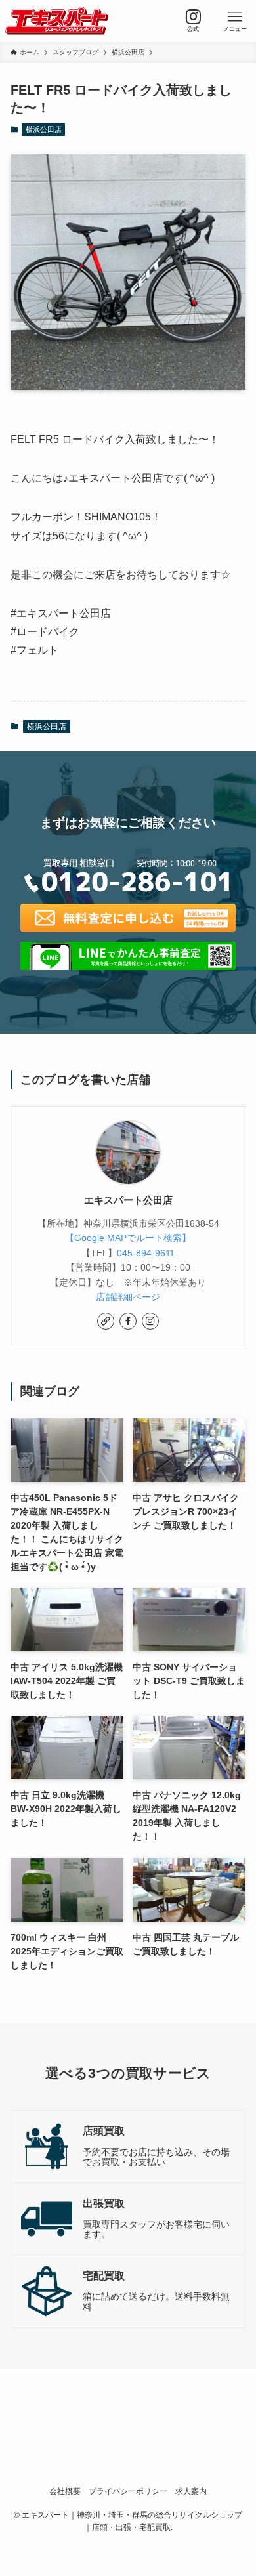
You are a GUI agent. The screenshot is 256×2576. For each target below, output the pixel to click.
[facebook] (128, 1321)
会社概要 (65, 2491)
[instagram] (150, 1321)
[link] (106, 1321)
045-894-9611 (146, 1253)
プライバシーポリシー (128, 2491)
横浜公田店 (44, 129)
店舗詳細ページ (128, 1297)
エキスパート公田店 (128, 1200)
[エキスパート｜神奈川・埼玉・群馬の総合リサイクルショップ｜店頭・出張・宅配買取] (57, 21)
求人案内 (191, 2491)
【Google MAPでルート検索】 (128, 1238)
